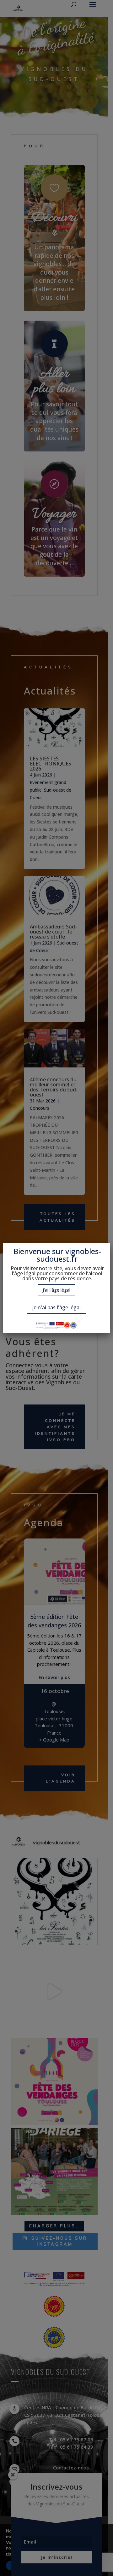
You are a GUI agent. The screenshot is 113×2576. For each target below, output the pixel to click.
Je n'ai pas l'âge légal (56, 1307)
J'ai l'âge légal (56, 1290)
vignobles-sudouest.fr (69, 1255)
